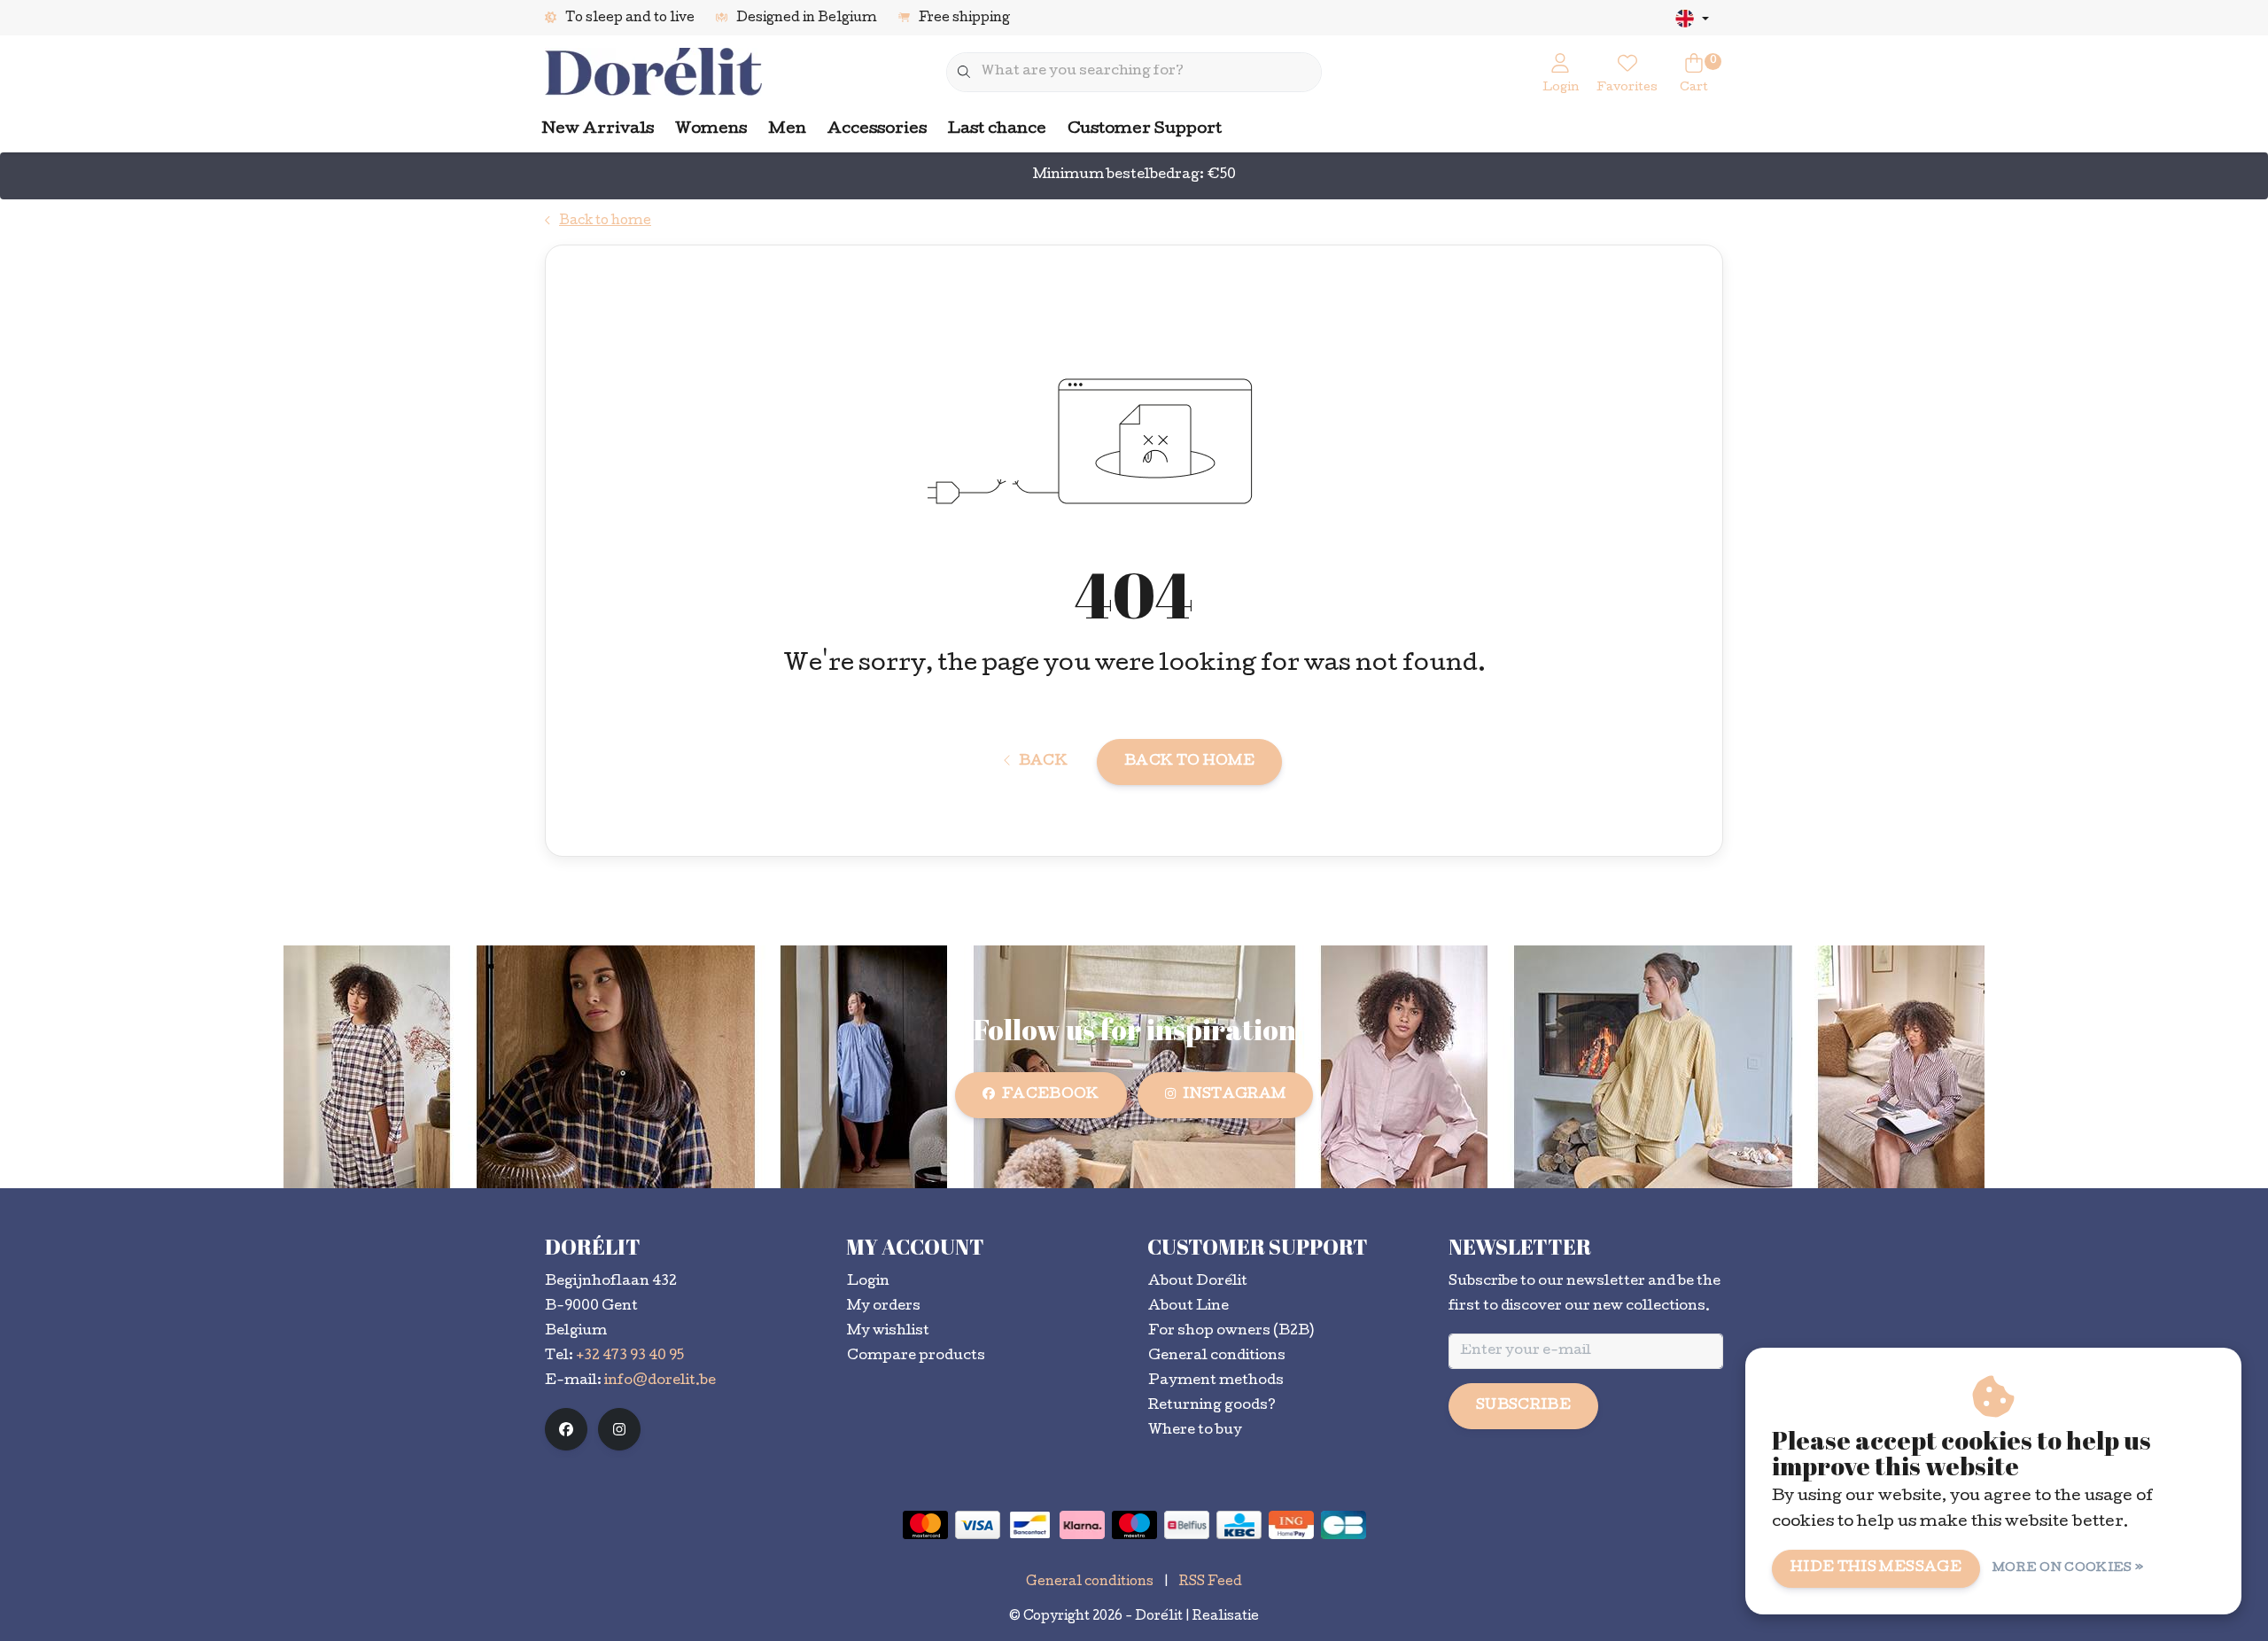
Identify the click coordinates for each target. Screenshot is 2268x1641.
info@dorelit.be (660, 1381)
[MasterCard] (925, 1525)
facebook (1051, 1095)
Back (1043, 762)
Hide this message (1876, 1568)
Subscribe (1523, 1406)
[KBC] (1239, 1525)
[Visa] (978, 1525)
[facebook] (566, 1429)
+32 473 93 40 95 (630, 1357)
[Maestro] (1134, 1525)
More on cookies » (2068, 1569)
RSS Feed (1211, 1583)
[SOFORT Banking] (1082, 1525)
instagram (1234, 1095)
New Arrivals (598, 130)
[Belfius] (1187, 1525)
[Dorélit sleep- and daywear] (653, 73)
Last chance (997, 130)
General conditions (1090, 1583)
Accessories (877, 130)
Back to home (1189, 762)
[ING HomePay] (1291, 1525)
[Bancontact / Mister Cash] (1030, 1525)
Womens (711, 130)
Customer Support (1145, 130)
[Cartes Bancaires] (1344, 1525)
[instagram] (619, 1429)
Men (787, 130)
